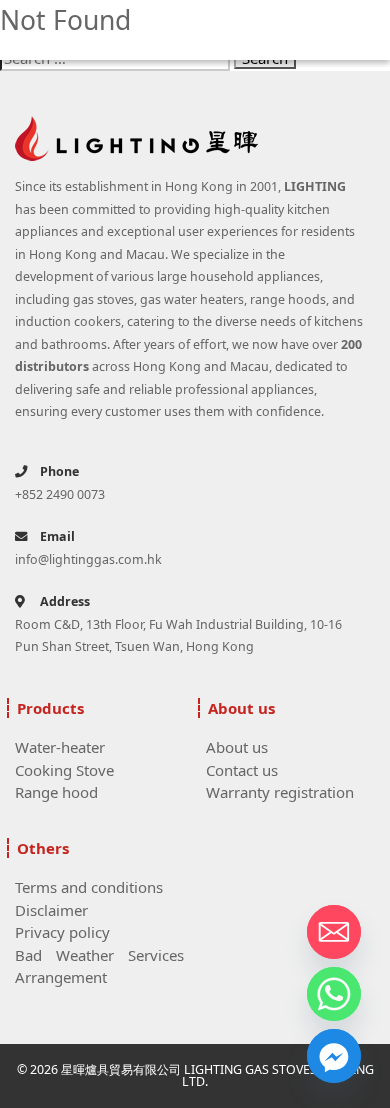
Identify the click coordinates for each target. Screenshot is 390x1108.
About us (237, 747)
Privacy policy (62, 932)
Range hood (56, 792)
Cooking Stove (64, 770)
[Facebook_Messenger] (334, 1056)
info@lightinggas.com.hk (88, 559)
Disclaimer (51, 910)
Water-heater (60, 747)
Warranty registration (280, 792)
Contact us (242, 770)
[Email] (334, 932)
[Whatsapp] (334, 994)
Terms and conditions (89, 887)
